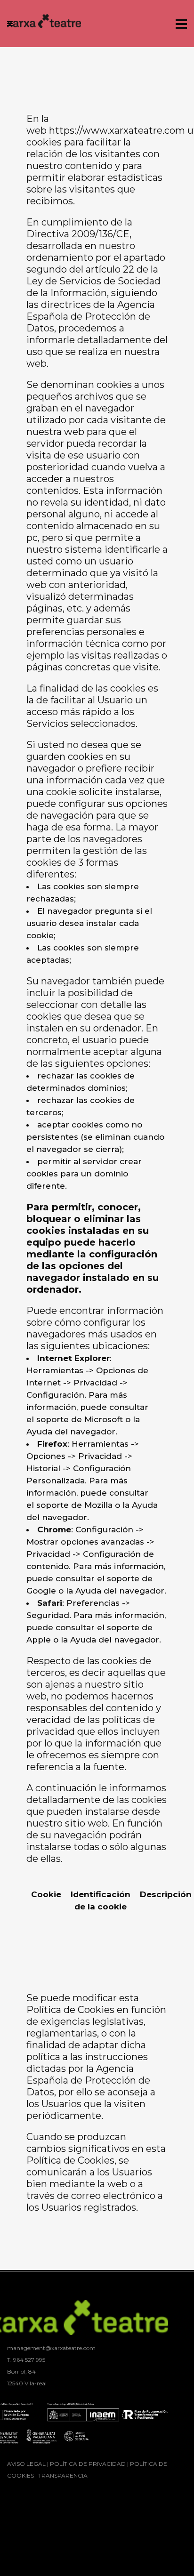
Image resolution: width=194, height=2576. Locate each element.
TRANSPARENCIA (63, 2475)
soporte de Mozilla (74, 1505)
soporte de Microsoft (80, 1419)
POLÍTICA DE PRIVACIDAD (88, 2464)
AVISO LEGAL (26, 2464)
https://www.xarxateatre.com (117, 130)
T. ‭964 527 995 (26, 2360)
